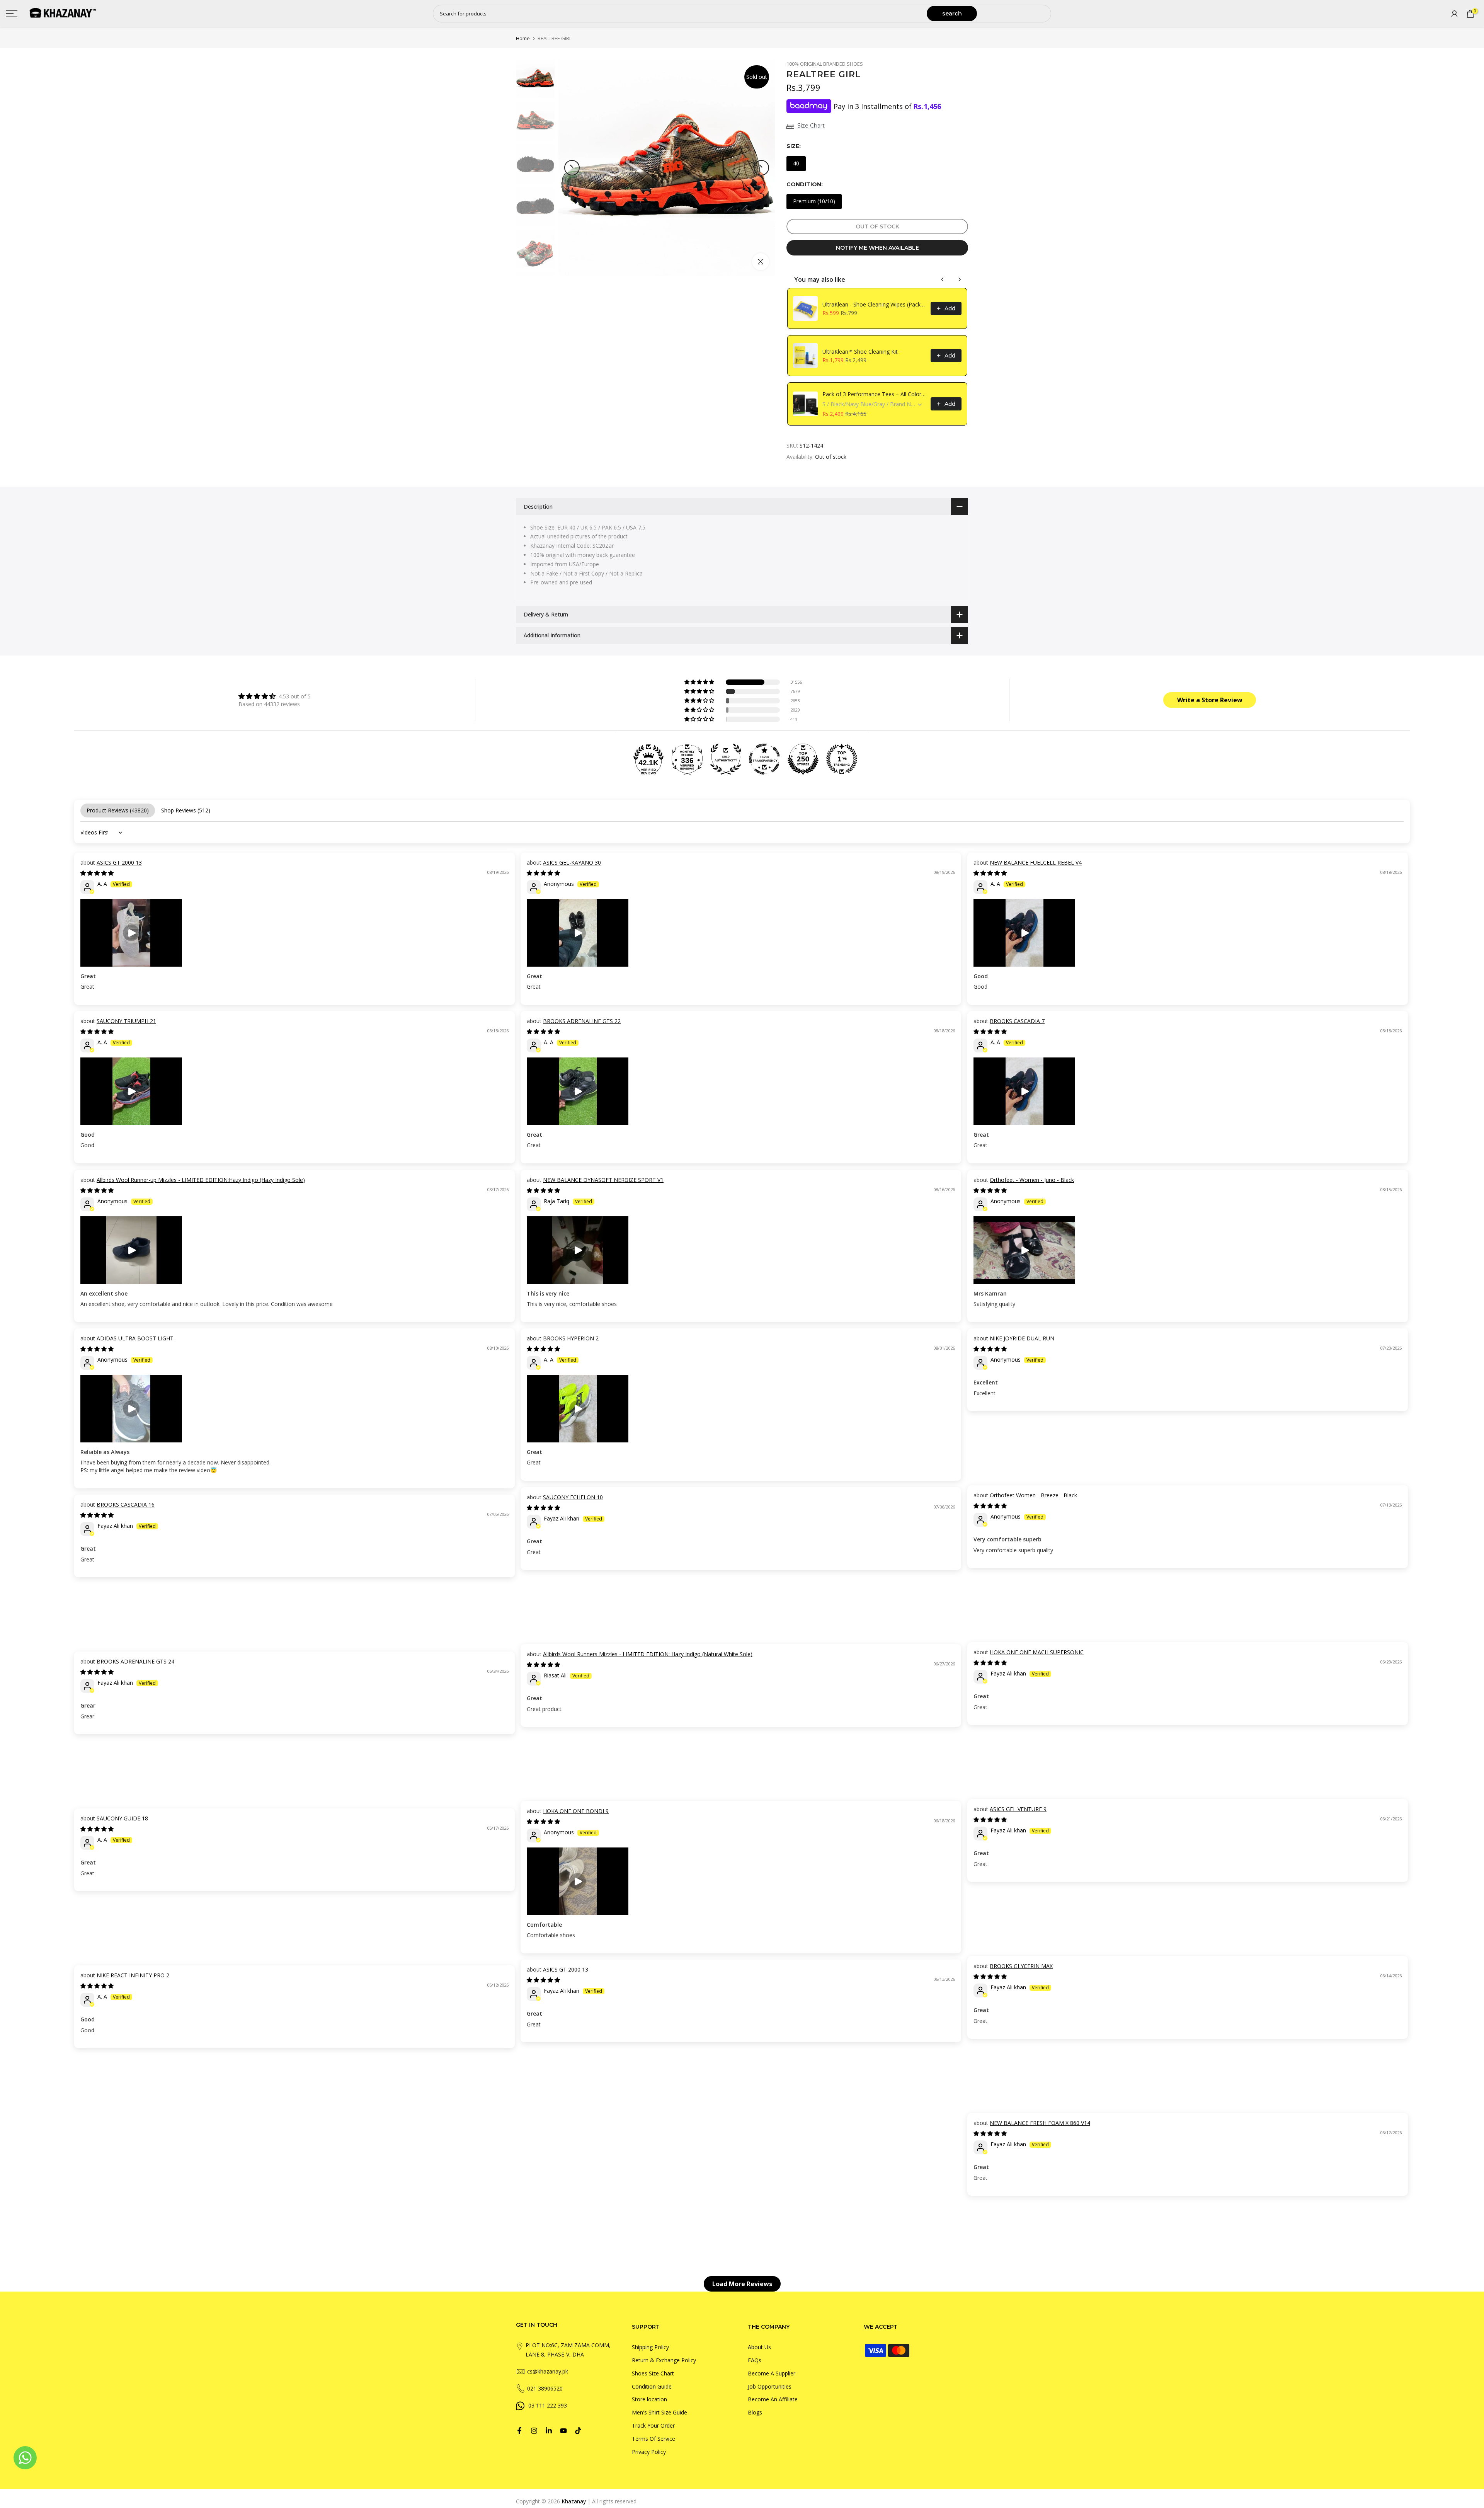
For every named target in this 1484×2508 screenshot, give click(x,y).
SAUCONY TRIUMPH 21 (126, 1021)
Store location (649, 2399)
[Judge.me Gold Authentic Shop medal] (726, 759)
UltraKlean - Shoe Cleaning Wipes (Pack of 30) (874, 304)
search (952, 14)
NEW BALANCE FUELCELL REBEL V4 (1036, 862)
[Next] (761, 168)
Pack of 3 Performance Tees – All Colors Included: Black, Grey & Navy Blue (874, 394)
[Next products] (960, 279)
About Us (759, 2347)
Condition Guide (652, 2386)
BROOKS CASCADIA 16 (126, 1504)
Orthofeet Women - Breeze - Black (1033, 1495)
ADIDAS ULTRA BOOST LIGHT (135, 1338)
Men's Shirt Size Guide (659, 2412)
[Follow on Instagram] (534, 2431)
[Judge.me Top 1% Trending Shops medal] (842, 759)
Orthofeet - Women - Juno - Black (1032, 1180)
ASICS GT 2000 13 (119, 862)
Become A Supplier (772, 2373)
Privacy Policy (649, 2451)
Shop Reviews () (186, 810)
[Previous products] (943, 279)
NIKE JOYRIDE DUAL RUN (1022, 1338)
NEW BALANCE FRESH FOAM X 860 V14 (1040, 2123)
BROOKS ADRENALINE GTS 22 (582, 1021)
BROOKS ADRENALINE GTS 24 (135, 1661)
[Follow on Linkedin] (549, 2431)
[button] (700, 682)
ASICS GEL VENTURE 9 (1018, 1809)
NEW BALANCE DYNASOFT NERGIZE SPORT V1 (603, 1180)
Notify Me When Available (877, 248)
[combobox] (680, 14)
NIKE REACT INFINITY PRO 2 (133, 1975)
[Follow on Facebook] (519, 2431)
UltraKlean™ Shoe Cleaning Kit (860, 352)
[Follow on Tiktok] (578, 2431)
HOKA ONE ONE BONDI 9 (576, 1811)
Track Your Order (653, 2425)
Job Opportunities (770, 2386)
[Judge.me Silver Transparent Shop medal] (764, 759)
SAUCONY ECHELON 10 (573, 1497)
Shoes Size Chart (653, 2373)
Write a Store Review (1210, 700)
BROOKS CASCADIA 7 (1017, 1021)
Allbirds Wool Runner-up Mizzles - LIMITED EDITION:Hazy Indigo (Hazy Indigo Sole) (201, 1180)
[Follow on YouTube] (563, 2431)
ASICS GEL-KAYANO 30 (572, 862)
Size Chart (811, 126)
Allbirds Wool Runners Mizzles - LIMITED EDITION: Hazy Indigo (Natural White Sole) (648, 1654)
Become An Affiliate (773, 2399)
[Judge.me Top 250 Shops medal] (803, 759)
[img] (275, 696)
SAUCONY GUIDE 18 (122, 1818)
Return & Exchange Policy (664, 2360)
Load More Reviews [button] (742, 2284)
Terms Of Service (654, 2439)
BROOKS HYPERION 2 (571, 1338)
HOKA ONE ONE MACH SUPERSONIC (1037, 1652)
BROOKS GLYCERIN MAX (1021, 1966)
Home (523, 38)
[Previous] (572, 168)
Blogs (755, 2412)
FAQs (755, 2360)
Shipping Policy (650, 2347)
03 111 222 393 (548, 2405)
